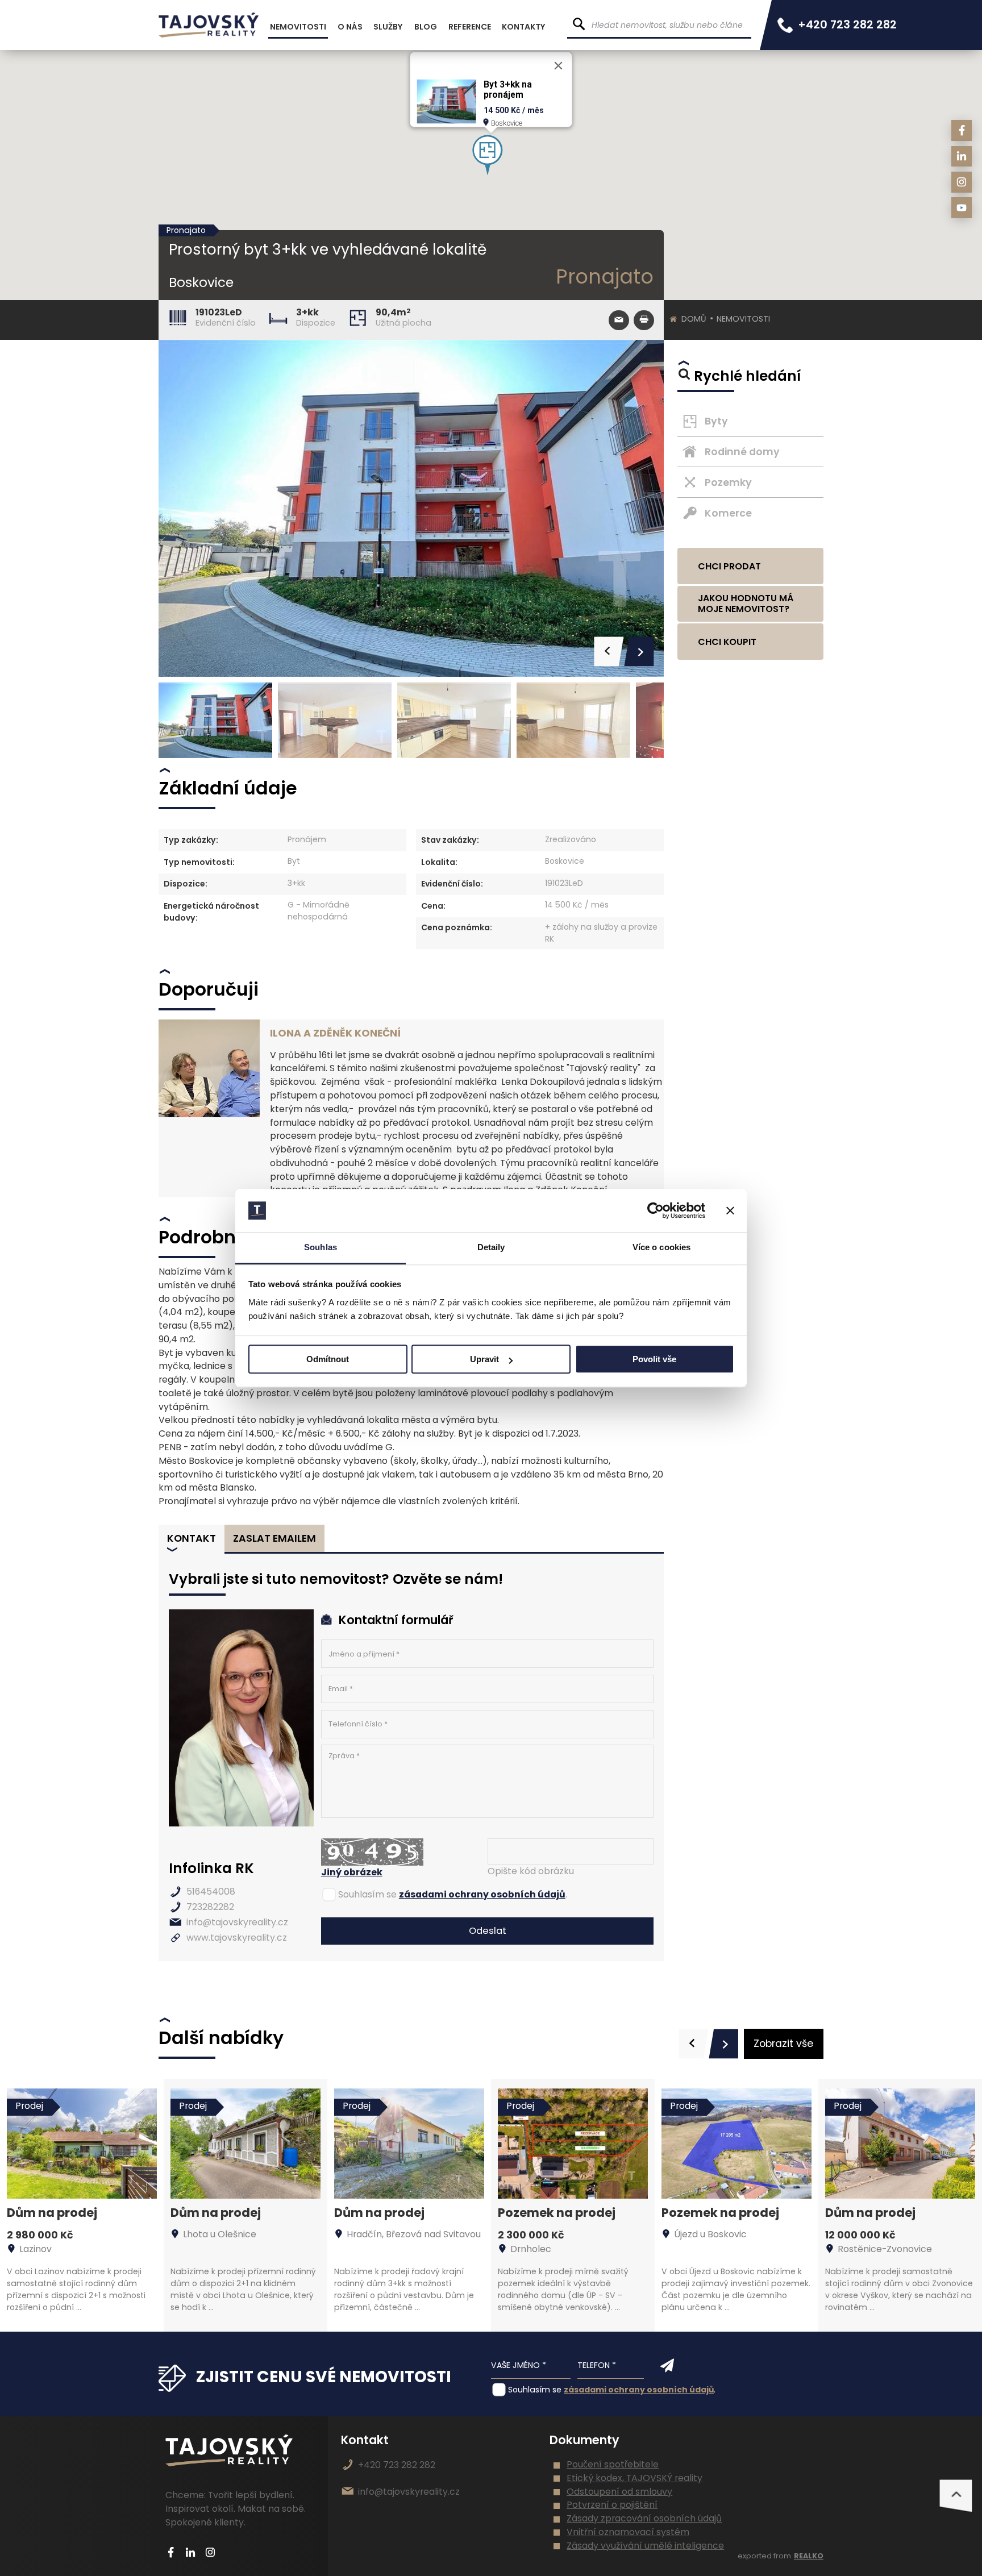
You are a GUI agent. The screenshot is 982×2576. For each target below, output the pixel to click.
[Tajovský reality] (209, 25)
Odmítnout (328, 1360)
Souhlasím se (367, 1894)
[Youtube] (962, 208)
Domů (694, 319)
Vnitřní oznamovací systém (628, 2532)
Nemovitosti (743, 319)
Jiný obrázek (352, 1872)
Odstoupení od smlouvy (619, 2492)
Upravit (484, 1360)
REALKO (809, 2556)
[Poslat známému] (619, 320)
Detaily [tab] (491, 1248)
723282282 (210, 1907)
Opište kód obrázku (531, 1871)
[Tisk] (644, 320)
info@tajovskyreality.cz (237, 1922)
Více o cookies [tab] (661, 1248)
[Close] (559, 66)
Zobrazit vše (783, 2044)
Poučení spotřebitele (613, 2464)
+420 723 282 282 (847, 25)
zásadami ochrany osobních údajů (482, 1894)
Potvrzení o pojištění (612, 2505)
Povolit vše (654, 1360)
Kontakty (524, 27)
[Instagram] (962, 182)
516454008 (211, 1892)
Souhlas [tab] (321, 1248)
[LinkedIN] (962, 157)
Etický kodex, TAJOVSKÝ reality (634, 2478)
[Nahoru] (956, 2496)
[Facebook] (962, 130)
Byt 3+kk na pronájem (508, 90)
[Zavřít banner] (730, 1210)
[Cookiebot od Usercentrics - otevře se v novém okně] (656, 1210)
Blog (426, 27)
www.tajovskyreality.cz (237, 1938)
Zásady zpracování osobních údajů (644, 2518)
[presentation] (694, 2044)
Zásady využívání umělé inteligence (645, 2546)
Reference (470, 27)
